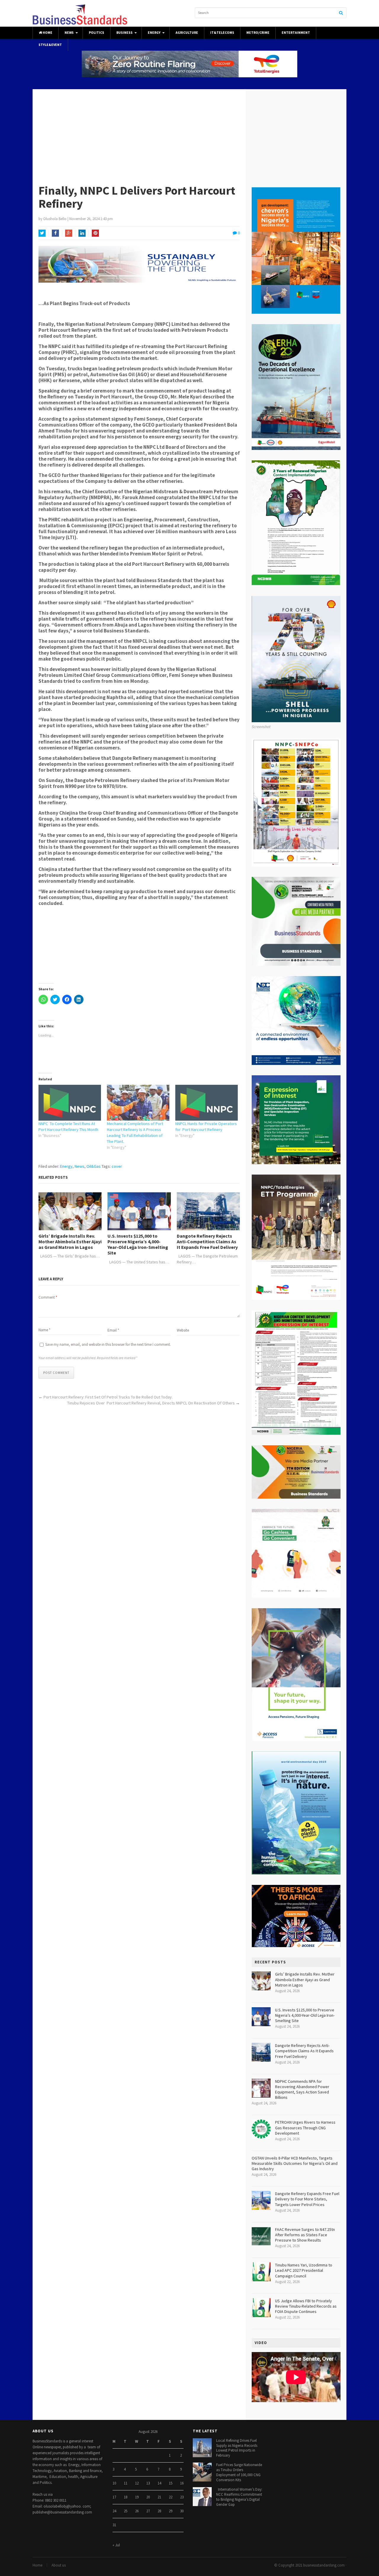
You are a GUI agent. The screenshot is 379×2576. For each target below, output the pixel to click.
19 (137, 2497)
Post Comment (56, 1373)
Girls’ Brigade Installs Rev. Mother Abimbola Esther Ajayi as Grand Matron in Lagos (70, 1242)
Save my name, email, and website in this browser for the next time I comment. (108, 1344)
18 (126, 2497)
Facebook (55, 233)
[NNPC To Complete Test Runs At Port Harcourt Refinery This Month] (70, 1103)
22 (171, 2497)
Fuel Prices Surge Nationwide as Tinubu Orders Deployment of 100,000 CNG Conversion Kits (239, 2472)
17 (114, 2497)
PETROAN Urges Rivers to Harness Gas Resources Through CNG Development (305, 2128)
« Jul (116, 2545)
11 (126, 2483)
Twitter (42, 233)
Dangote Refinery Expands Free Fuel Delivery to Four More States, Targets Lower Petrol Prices (307, 2199)
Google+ (69, 233)
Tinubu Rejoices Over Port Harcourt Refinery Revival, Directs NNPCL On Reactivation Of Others (151, 1403)
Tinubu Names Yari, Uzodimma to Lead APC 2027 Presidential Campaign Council (304, 2270)
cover (117, 1166)
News (69, 33)
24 (114, 2511)
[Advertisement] (189, 134)
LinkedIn (82, 233)
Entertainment (296, 33)
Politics (97, 33)
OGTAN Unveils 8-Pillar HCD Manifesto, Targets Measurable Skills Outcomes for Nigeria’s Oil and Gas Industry (295, 2163)
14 (159, 2483)
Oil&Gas (94, 1166)
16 (182, 2483)
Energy (154, 33)
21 (159, 2497)
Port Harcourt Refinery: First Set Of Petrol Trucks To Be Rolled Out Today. (108, 1397)
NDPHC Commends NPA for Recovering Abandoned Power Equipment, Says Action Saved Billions (302, 2089)
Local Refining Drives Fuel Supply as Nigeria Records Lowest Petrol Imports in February (237, 2448)
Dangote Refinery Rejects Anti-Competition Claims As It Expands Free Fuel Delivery (207, 1242)
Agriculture (187, 33)
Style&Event (50, 45)
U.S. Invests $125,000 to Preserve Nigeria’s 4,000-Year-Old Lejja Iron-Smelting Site (138, 1245)
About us (59, 2565)
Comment (48, 1297)
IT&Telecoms (222, 33)
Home (47, 33)
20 (148, 2497)
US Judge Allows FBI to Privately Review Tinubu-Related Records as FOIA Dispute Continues (306, 2306)
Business (125, 33)
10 (114, 2483)
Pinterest (95, 233)
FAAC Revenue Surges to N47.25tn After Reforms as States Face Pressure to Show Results (305, 2235)
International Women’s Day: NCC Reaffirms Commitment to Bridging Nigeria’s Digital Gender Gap (239, 2497)
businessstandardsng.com (324, 2565)
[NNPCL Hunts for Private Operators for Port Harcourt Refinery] (207, 1103)
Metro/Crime (258, 33)
